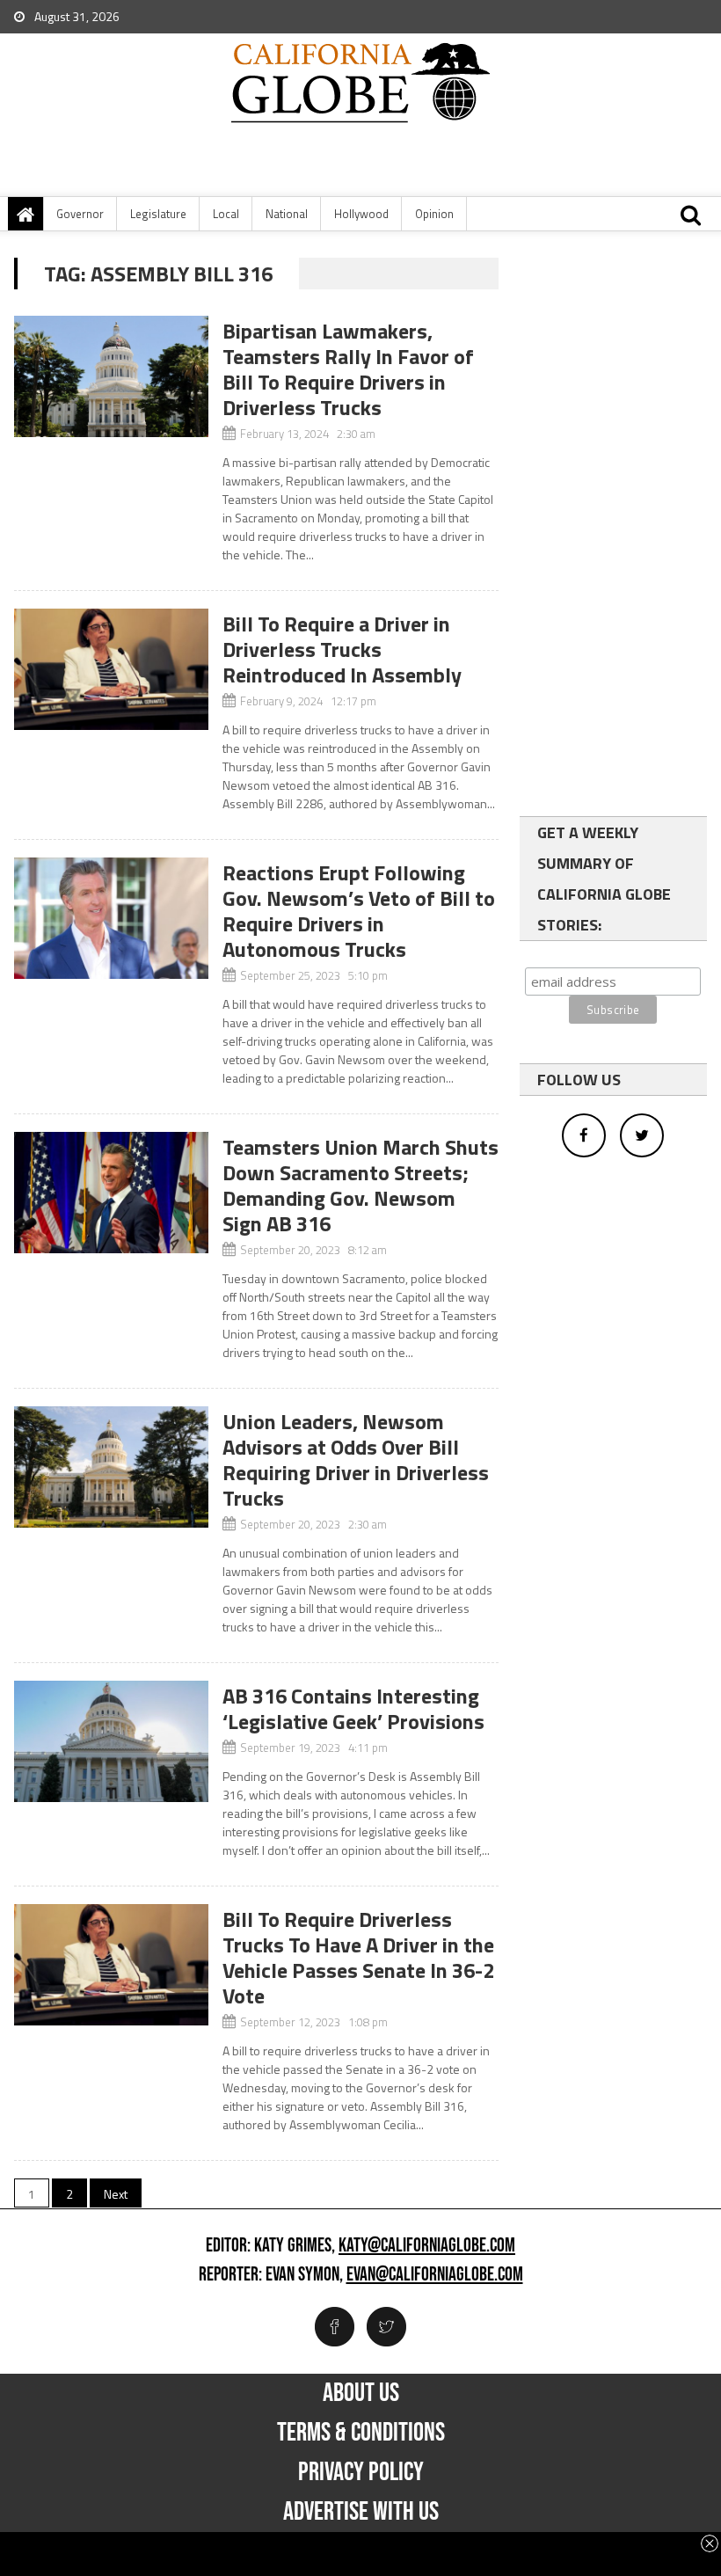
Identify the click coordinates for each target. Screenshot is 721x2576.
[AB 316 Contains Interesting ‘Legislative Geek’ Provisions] (111, 1741)
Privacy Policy (361, 2472)
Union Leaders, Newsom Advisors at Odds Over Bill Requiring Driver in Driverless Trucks (356, 1459)
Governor (80, 214)
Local (226, 214)
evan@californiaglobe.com (435, 2275)
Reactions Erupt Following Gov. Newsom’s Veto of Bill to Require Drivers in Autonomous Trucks (359, 911)
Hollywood (361, 214)
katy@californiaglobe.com (427, 2246)
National (287, 214)
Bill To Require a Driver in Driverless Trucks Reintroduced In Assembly (342, 649)
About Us (361, 2393)
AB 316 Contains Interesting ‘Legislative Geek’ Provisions (353, 1708)
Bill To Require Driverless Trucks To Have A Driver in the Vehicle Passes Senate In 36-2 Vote (358, 1957)
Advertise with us (361, 2512)
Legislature (158, 214)
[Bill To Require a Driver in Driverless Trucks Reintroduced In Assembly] (111, 669)
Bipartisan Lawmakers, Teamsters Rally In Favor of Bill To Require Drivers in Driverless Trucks (348, 369)
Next (116, 2194)
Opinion (434, 214)
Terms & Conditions (361, 2433)
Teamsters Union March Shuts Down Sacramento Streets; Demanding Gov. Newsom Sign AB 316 (360, 1185)
